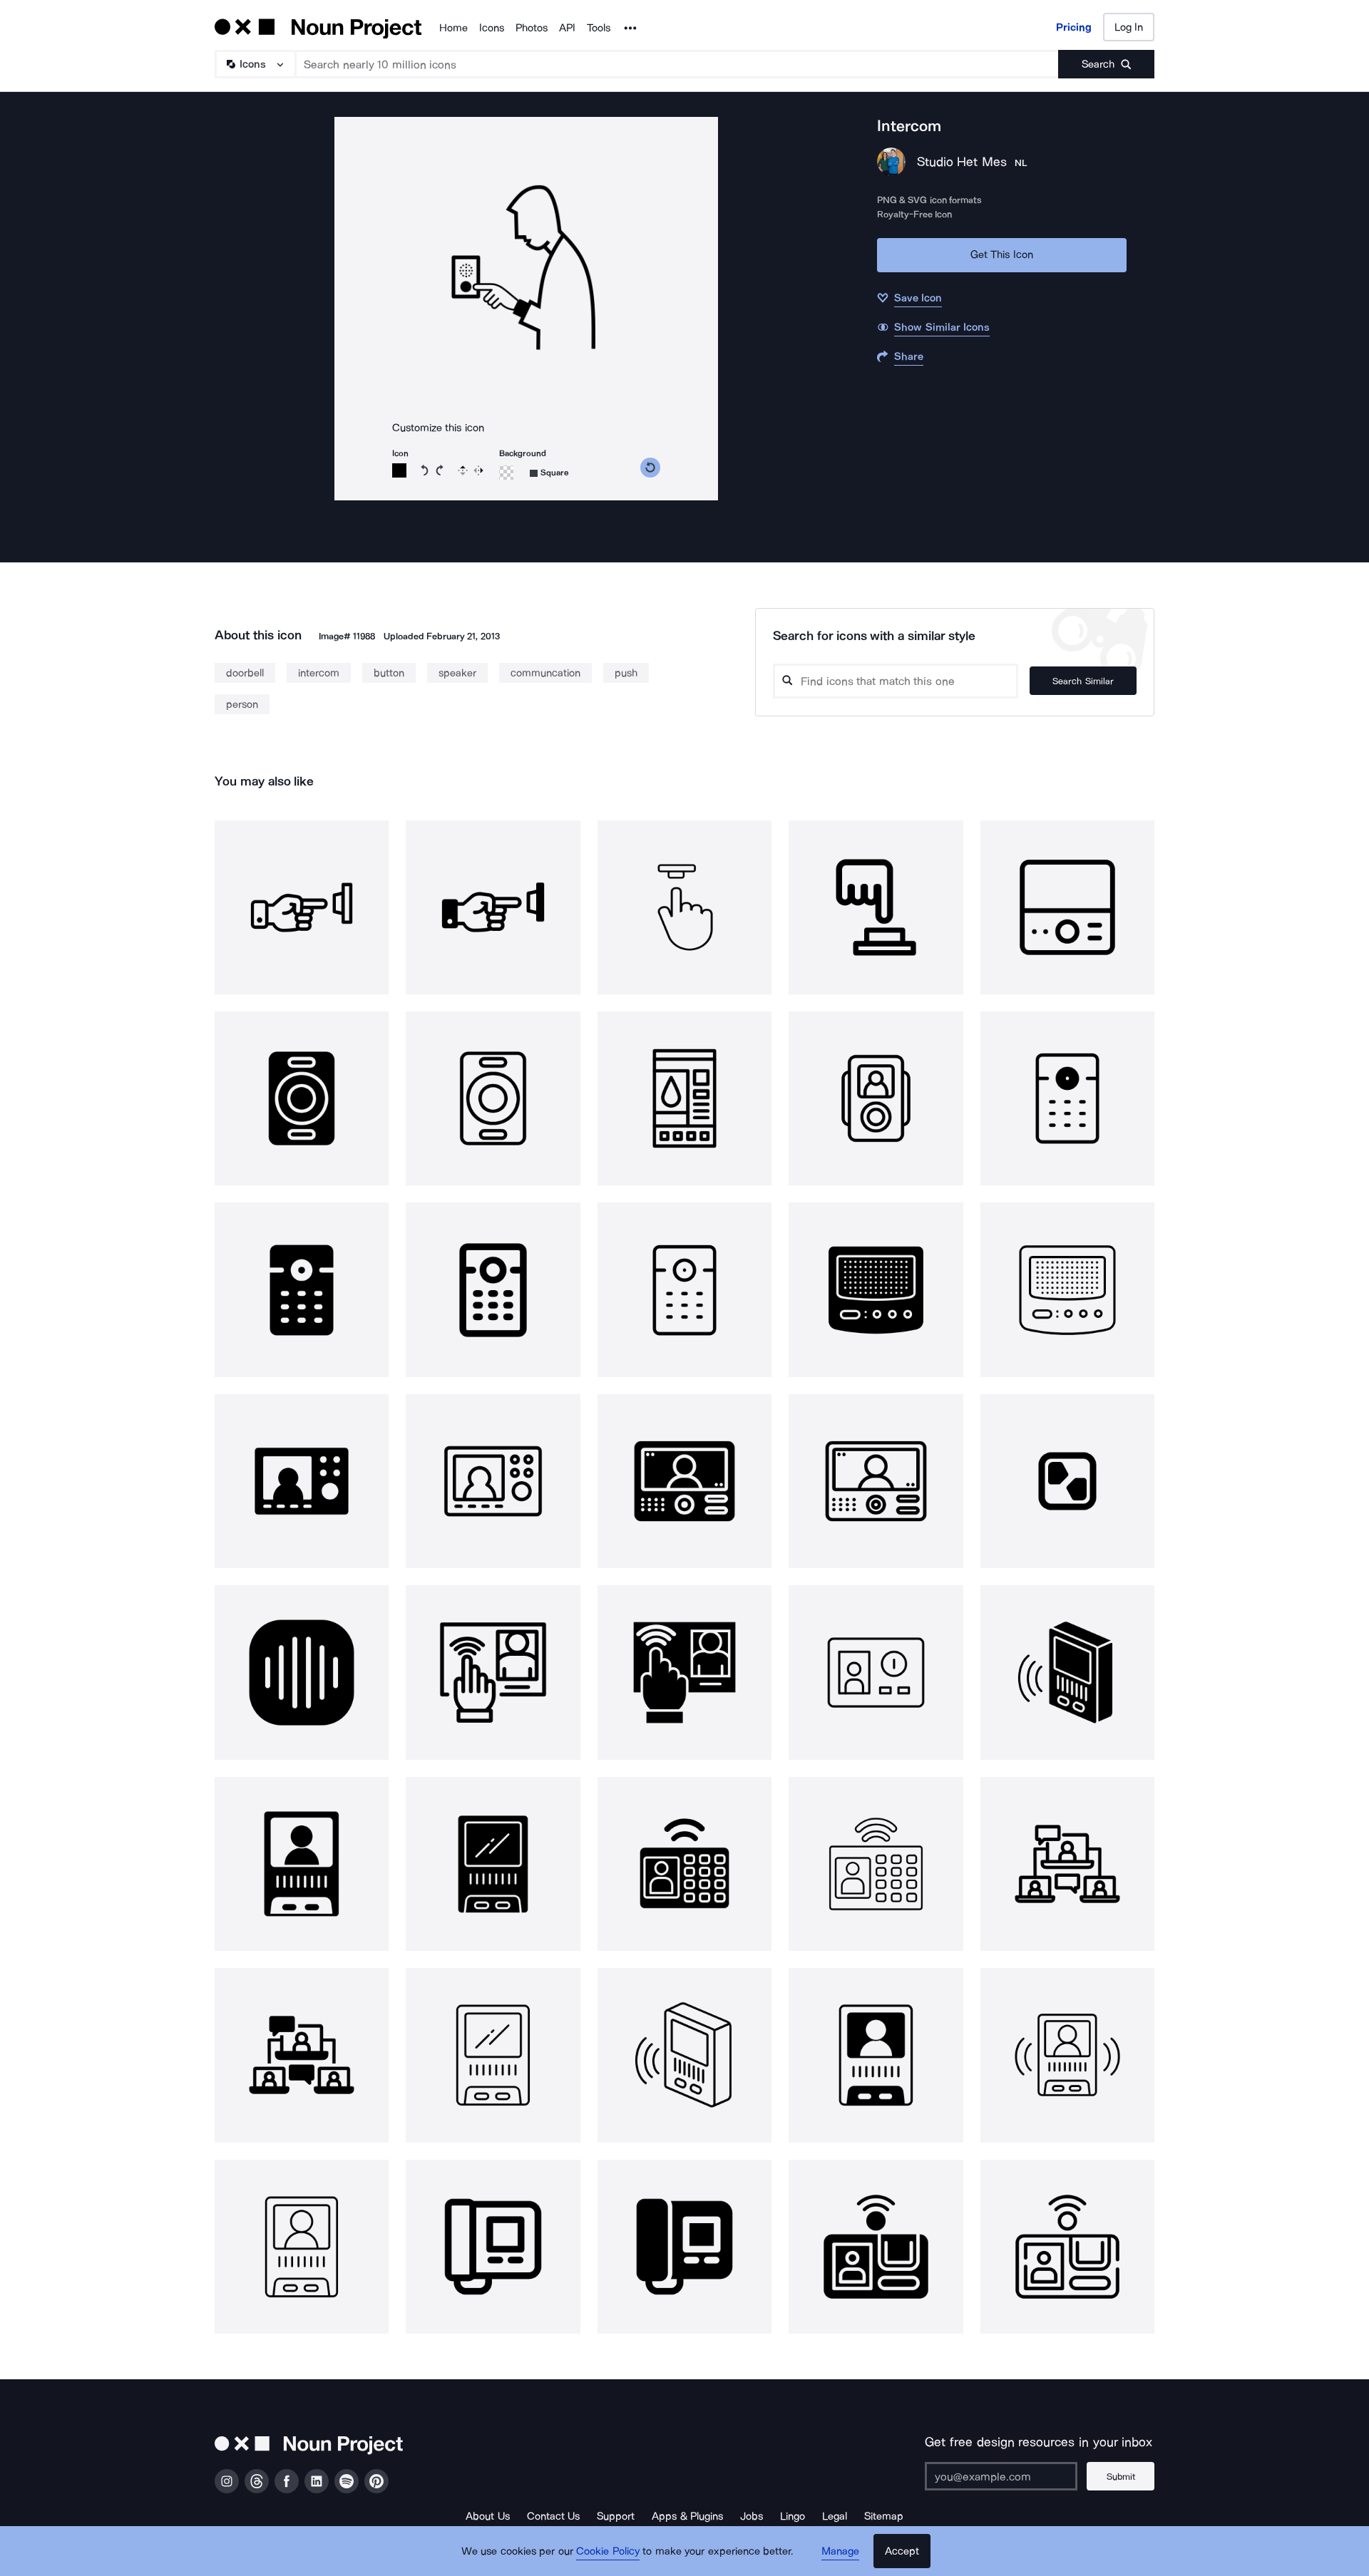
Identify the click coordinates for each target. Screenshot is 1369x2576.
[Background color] (506, 473)
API (567, 28)
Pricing (1074, 27)
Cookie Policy (608, 2551)
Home (453, 28)
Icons (492, 28)
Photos (532, 28)
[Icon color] (399, 470)
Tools (599, 28)
